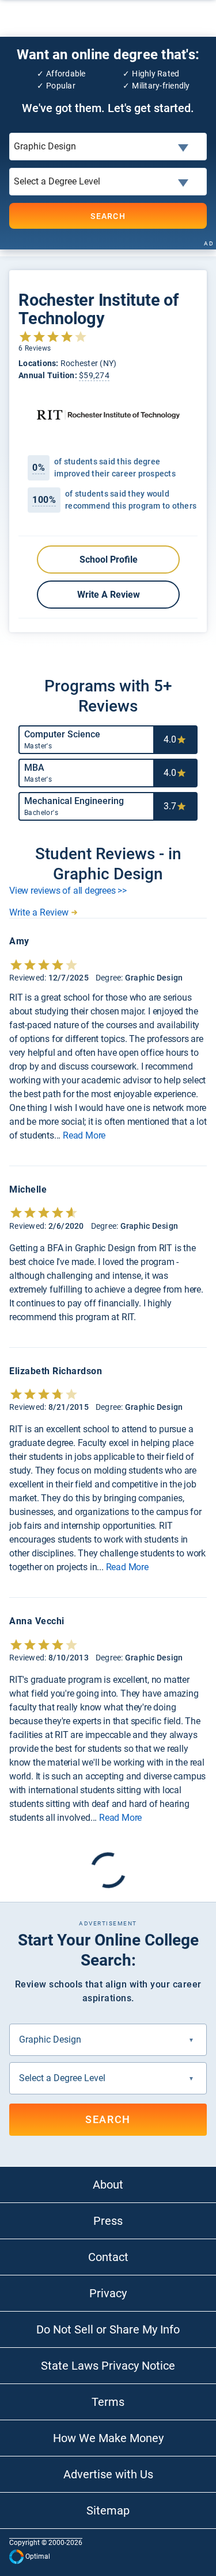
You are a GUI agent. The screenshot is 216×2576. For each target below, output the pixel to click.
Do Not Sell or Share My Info (108, 2329)
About (108, 2185)
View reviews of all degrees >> (68, 891)
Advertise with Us (108, 2474)
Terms (108, 2402)
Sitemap (108, 2510)
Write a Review (108, 595)
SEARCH (108, 216)
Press (108, 2221)
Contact (108, 2257)
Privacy (108, 2293)
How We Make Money (108, 2438)
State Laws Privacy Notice (108, 2366)
